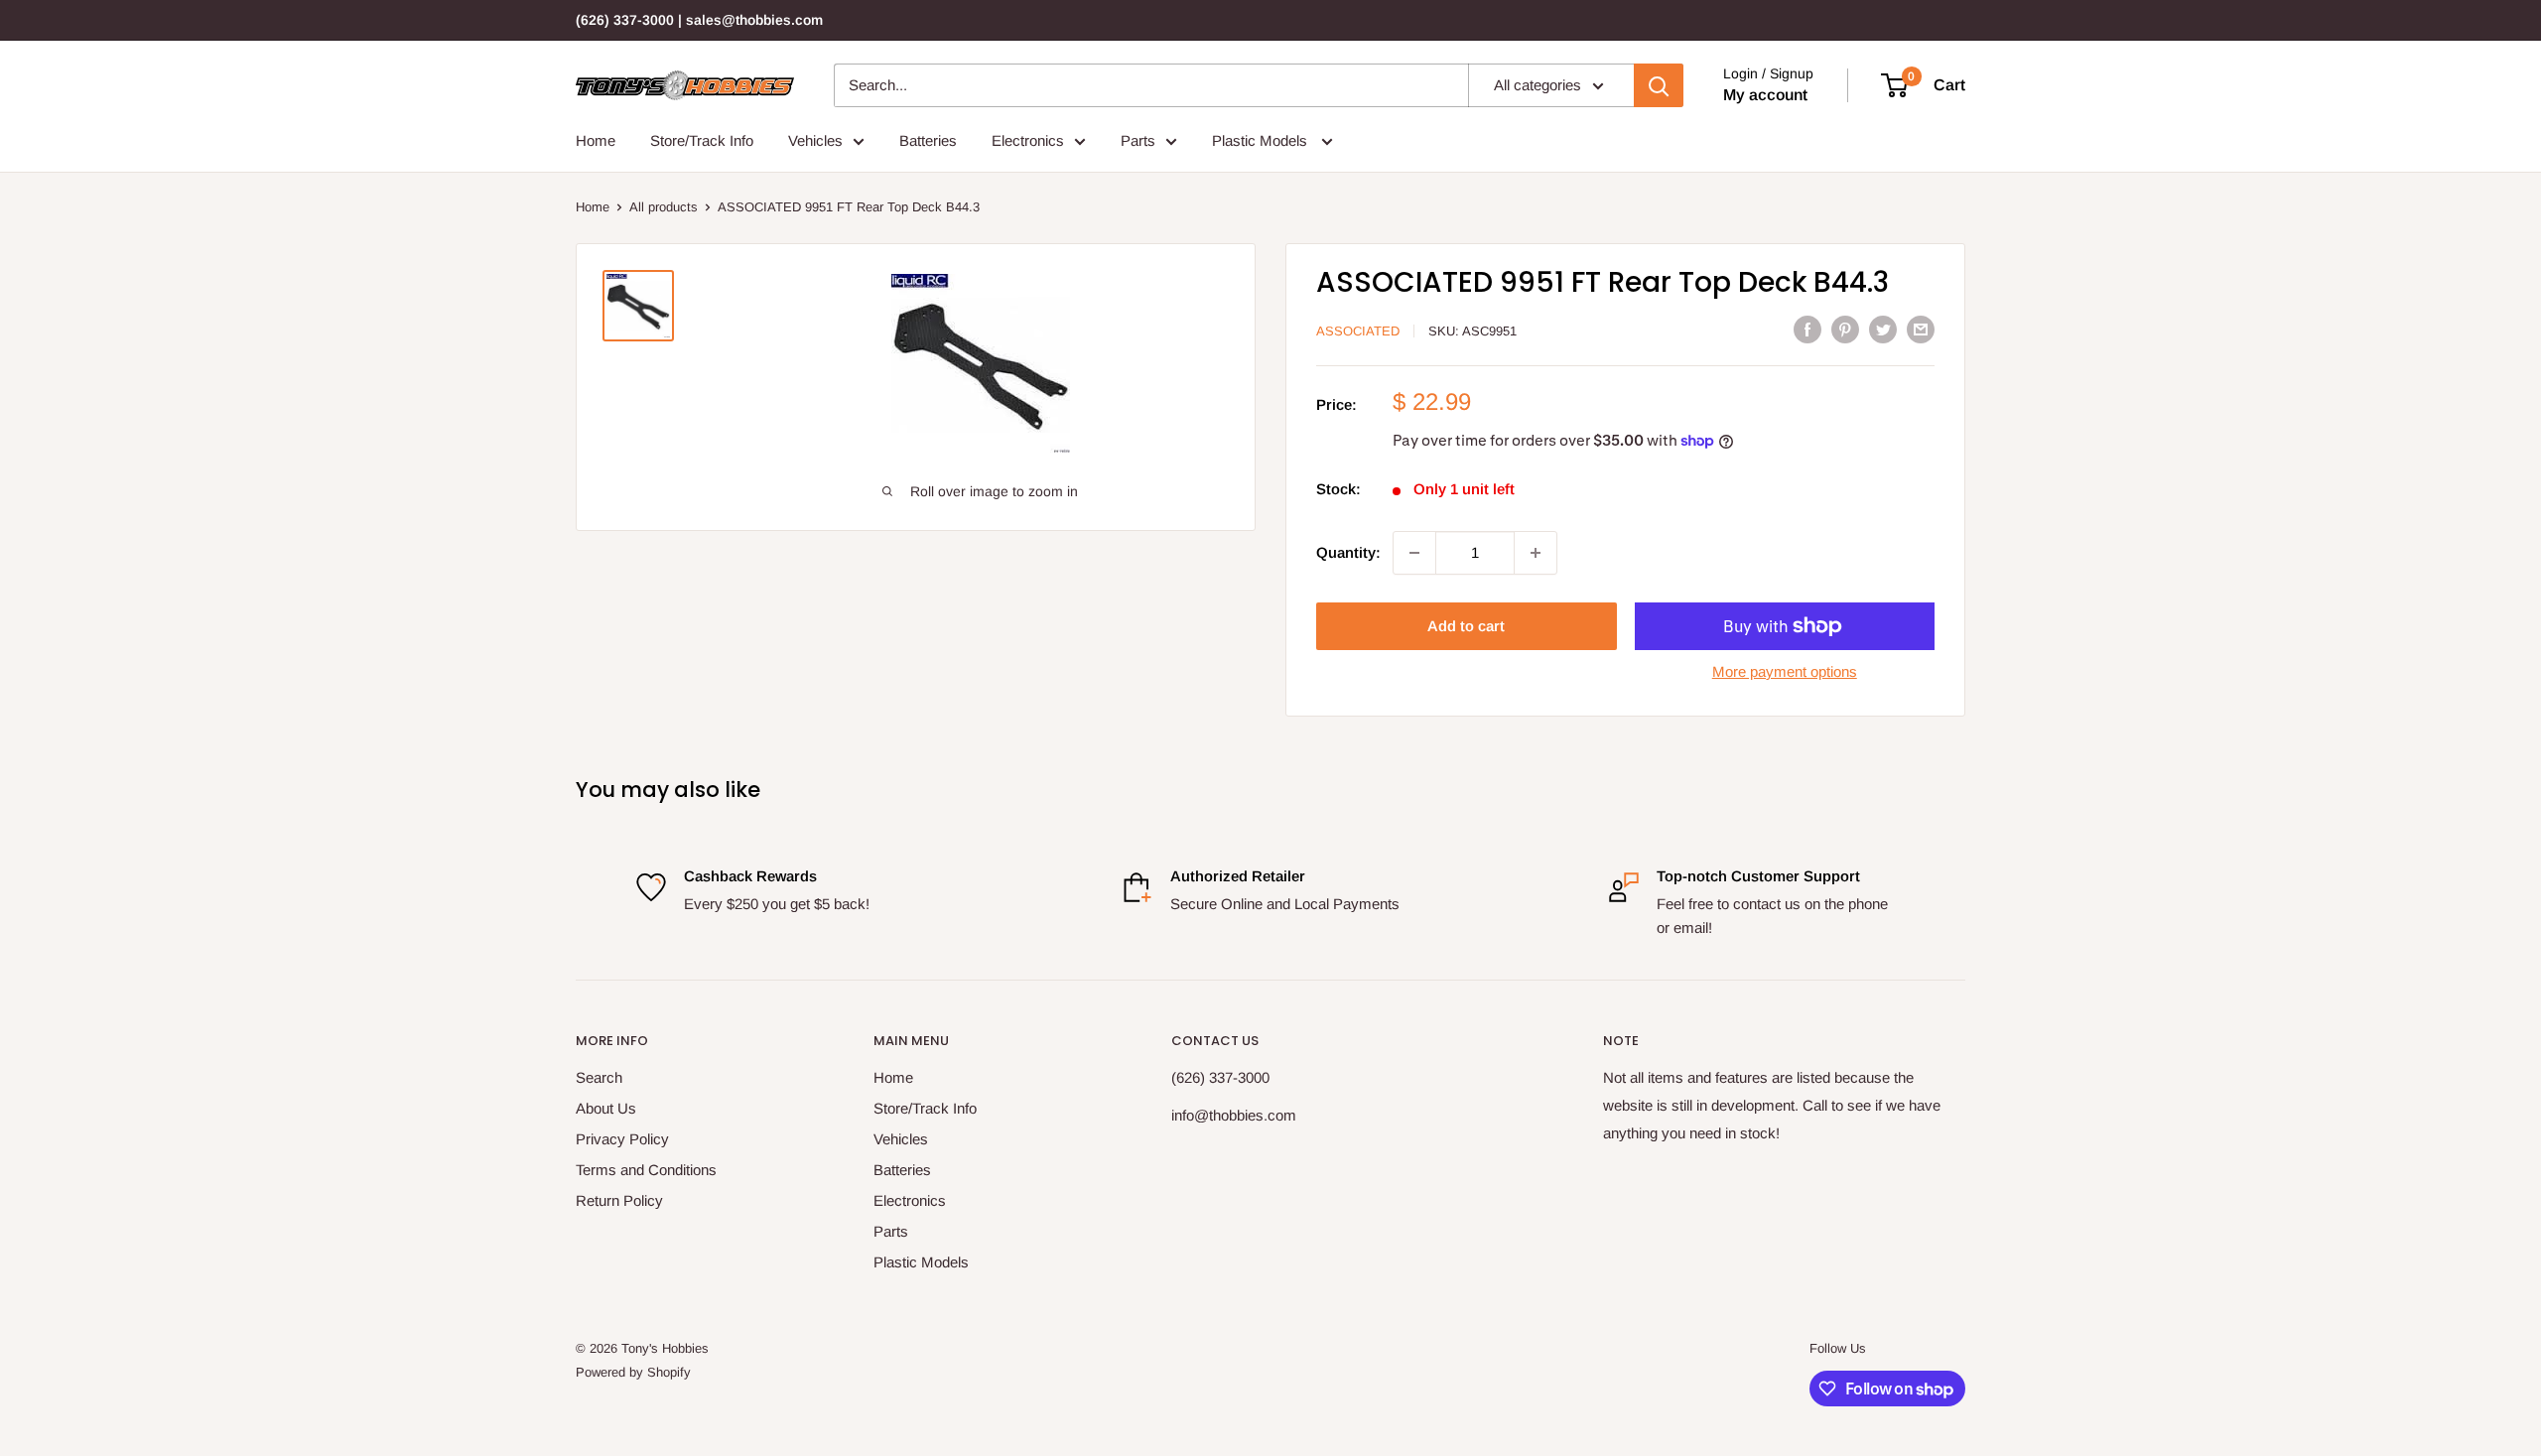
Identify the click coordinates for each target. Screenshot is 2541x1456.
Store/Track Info (702, 140)
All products (664, 207)
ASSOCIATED (1358, 331)
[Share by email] (1921, 329)
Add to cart (1466, 626)
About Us (606, 1108)
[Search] (1659, 85)
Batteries (928, 140)
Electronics (1028, 140)
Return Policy (619, 1200)
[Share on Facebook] (1807, 329)
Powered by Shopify (633, 1372)
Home (596, 140)
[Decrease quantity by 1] (1414, 553)
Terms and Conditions (646, 1170)
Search (599, 1077)
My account (1765, 95)
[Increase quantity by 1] (1536, 553)
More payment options (1785, 671)
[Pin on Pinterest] (1845, 329)
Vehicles (815, 140)
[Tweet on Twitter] (1883, 329)
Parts (1138, 140)
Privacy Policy (622, 1139)
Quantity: (1348, 552)
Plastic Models (1262, 140)
